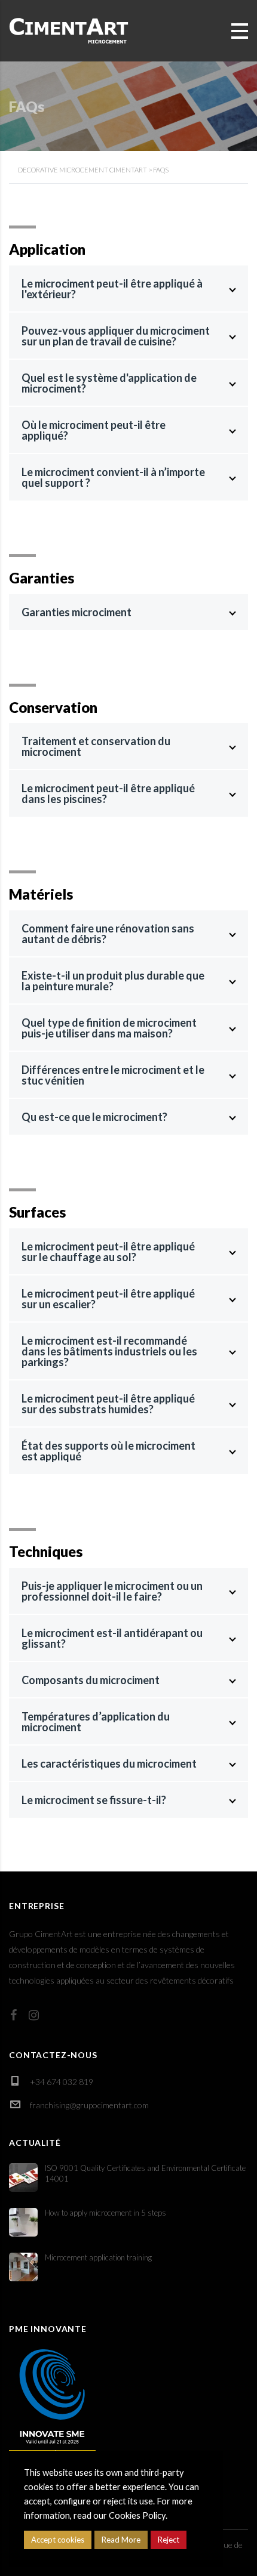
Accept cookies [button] (58, 2540)
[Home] (69, 30)
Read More (121, 2540)
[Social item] (13, 2015)
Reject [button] (169, 2540)
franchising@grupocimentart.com (89, 2105)
